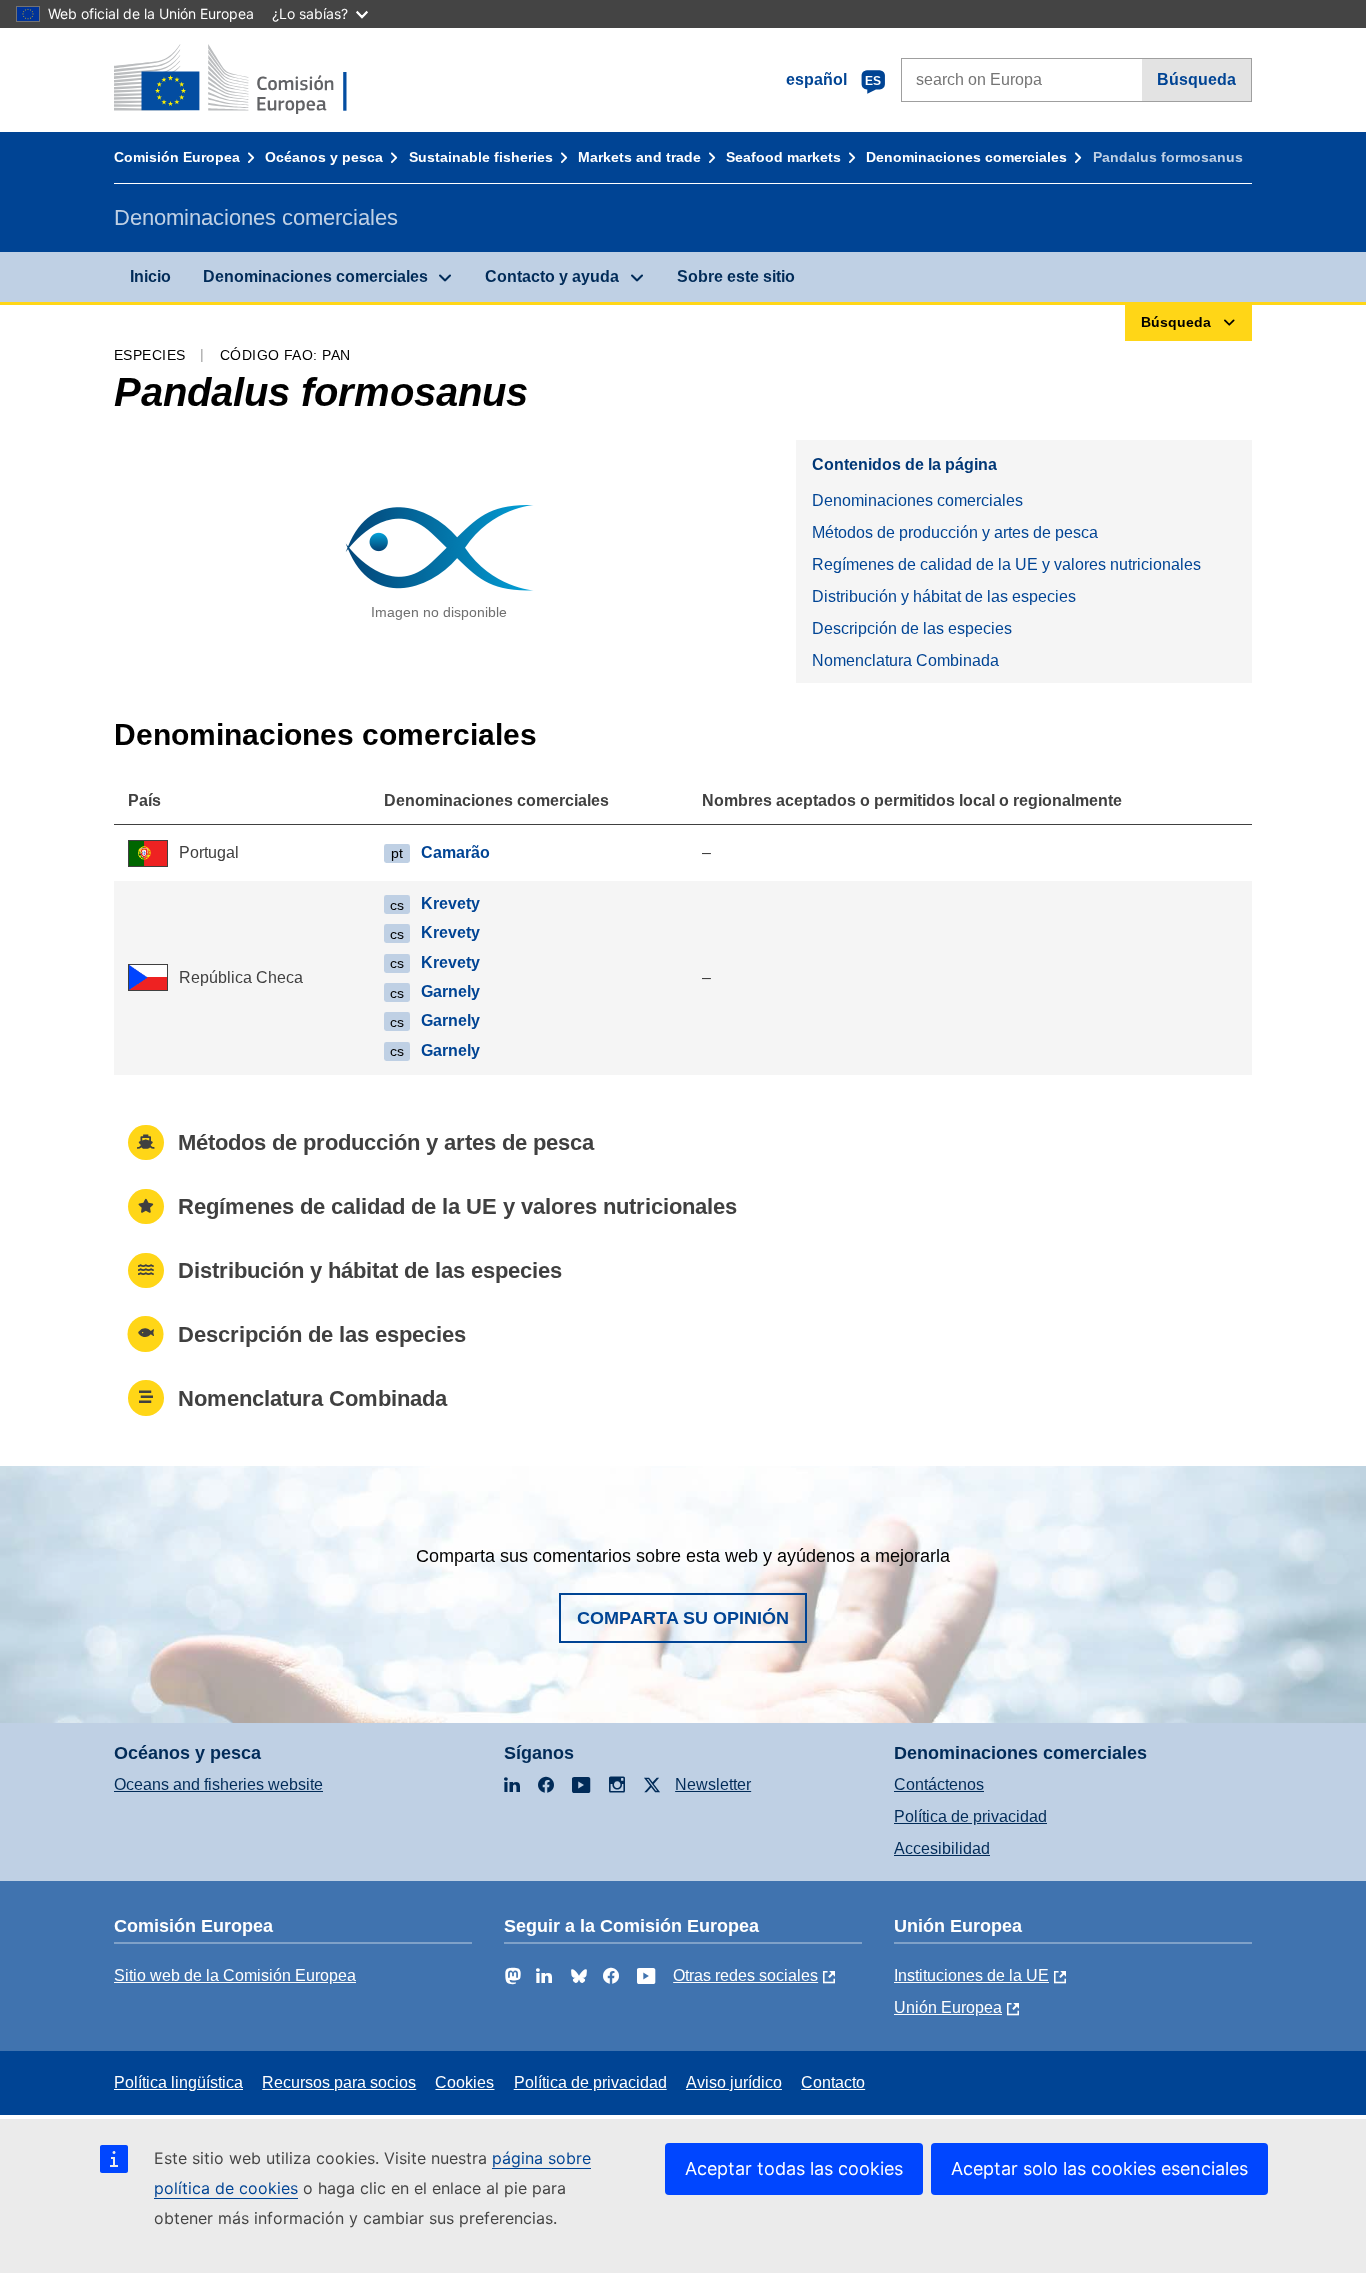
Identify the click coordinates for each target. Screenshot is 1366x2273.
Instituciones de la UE (971, 1975)
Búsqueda (1196, 79)
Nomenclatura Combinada (905, 660)
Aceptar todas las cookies (794, 2168)
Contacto (833, 2082)
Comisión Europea (177, 157)
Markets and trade (639, 157)
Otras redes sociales (745, 1975)
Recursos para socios (339, 2082)
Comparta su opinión (683, 1618)
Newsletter (713, 1784)
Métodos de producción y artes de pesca (955, 532)
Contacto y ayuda (552, 276)
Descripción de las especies (912, 628)
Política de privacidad (970, 1816)
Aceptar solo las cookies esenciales (1099, 2168)
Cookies (464, 2082)
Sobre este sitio (736, 276)
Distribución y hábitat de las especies (944, 596)
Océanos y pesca (324, 157)
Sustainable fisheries (481, 157)
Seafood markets (783, 157)
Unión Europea (948, 2007)
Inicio (150, 276)
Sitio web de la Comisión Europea (235, 1975)
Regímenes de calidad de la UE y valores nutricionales (1006, 564)
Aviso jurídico (734, 2082)
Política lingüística (178, 2082)
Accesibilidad (942, 1848)
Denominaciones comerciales (966, 157)
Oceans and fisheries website (218, 1784)
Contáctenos (939, 1784)
